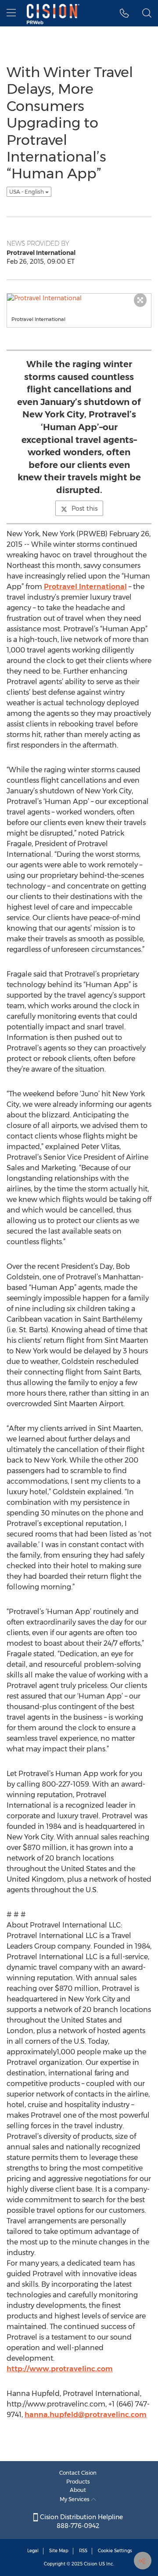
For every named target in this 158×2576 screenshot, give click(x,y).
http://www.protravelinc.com (60, 2369)
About (78, 2490)
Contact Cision (78, 2473)
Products (78, 2482)
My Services (75, 2499)
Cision (91, 2564)
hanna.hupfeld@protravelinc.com (86, 2415)
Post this (84, 509)
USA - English (27, 192)
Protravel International (85, 587)
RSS (83, 2551)
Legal (33, 2551)
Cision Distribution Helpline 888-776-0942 (81, 2521)
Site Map (59, 2551)
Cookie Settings (115, 2551)
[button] (124, 13)
